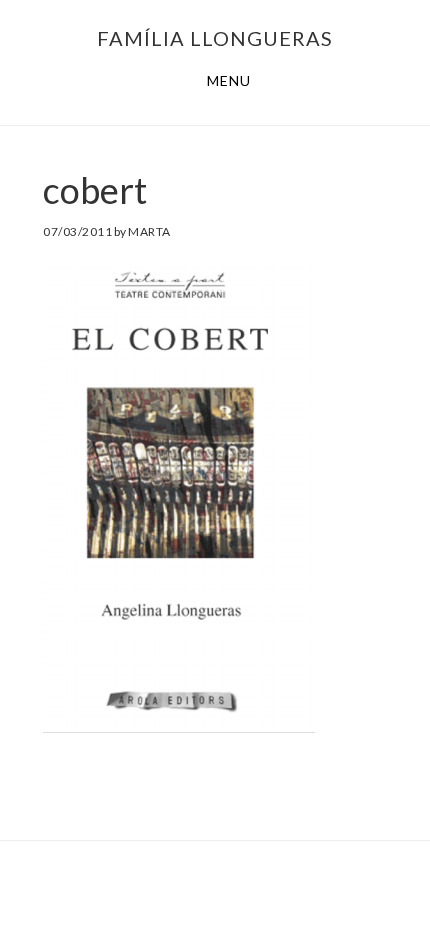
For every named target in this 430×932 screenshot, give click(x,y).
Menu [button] (229, 80)
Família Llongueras (215, 38)
